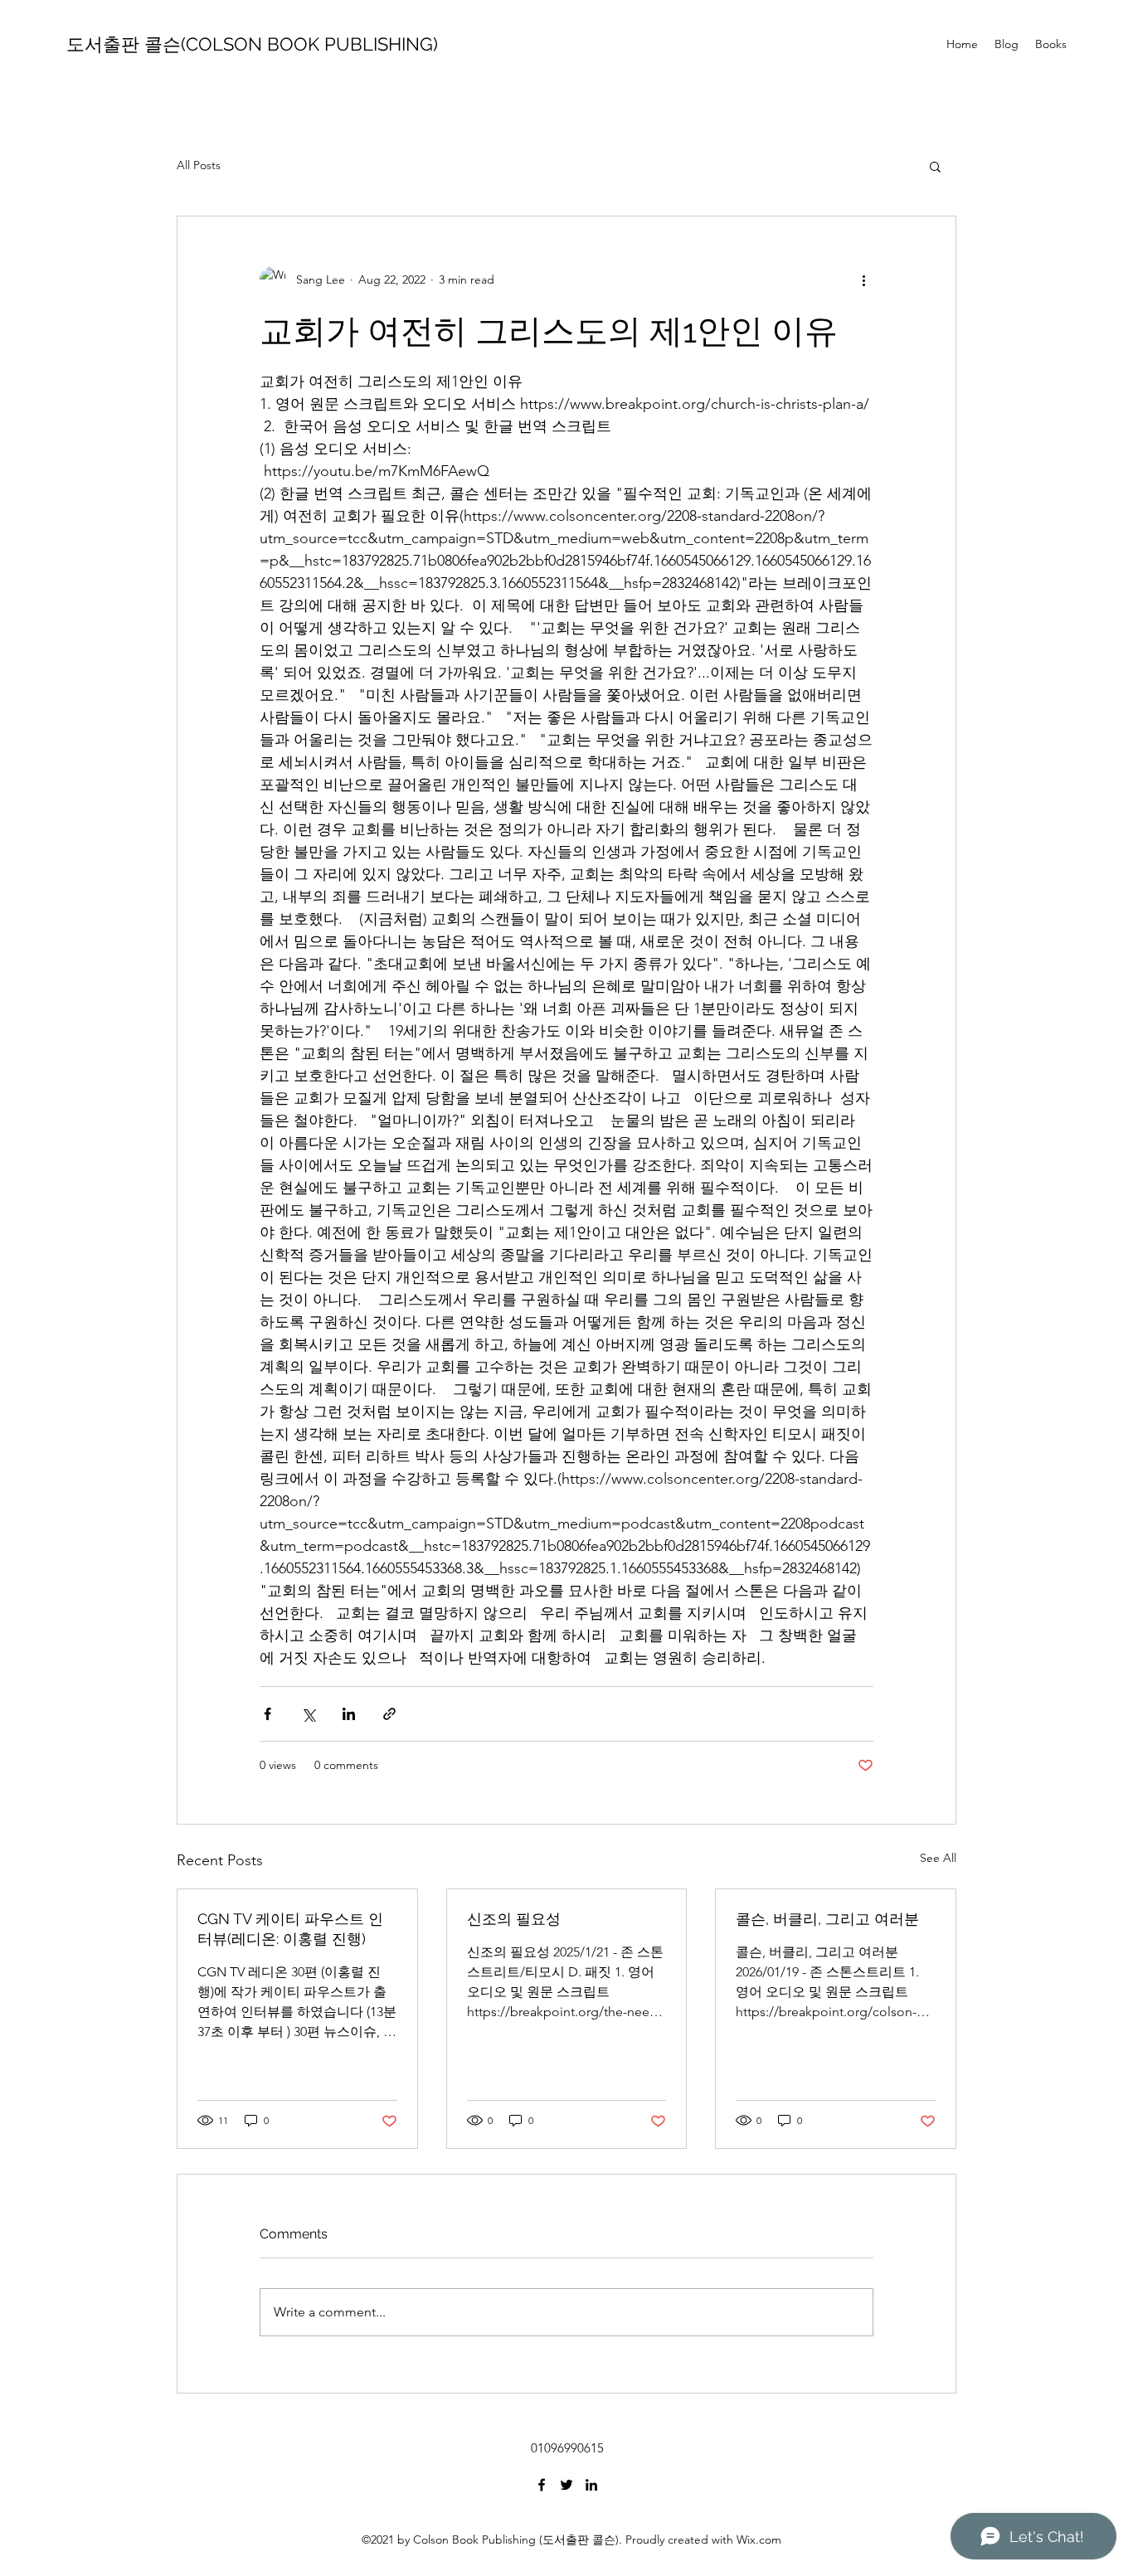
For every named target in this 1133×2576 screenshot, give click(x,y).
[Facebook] (542, 2485)
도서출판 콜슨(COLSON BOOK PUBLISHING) (252, 44)
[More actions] (863, 279)
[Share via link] (389, 1714)
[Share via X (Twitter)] (308, 1714)
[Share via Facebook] (267, 1714)
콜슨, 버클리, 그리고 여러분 (827, 1919)
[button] (935, 166)
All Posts (199, 165)
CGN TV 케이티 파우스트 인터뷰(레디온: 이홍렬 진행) (290, 1929)
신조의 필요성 (514, 1919)
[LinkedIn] (591, 2485)
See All (938, 1858)
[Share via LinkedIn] (349, 1714)
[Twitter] (566, 2485)
